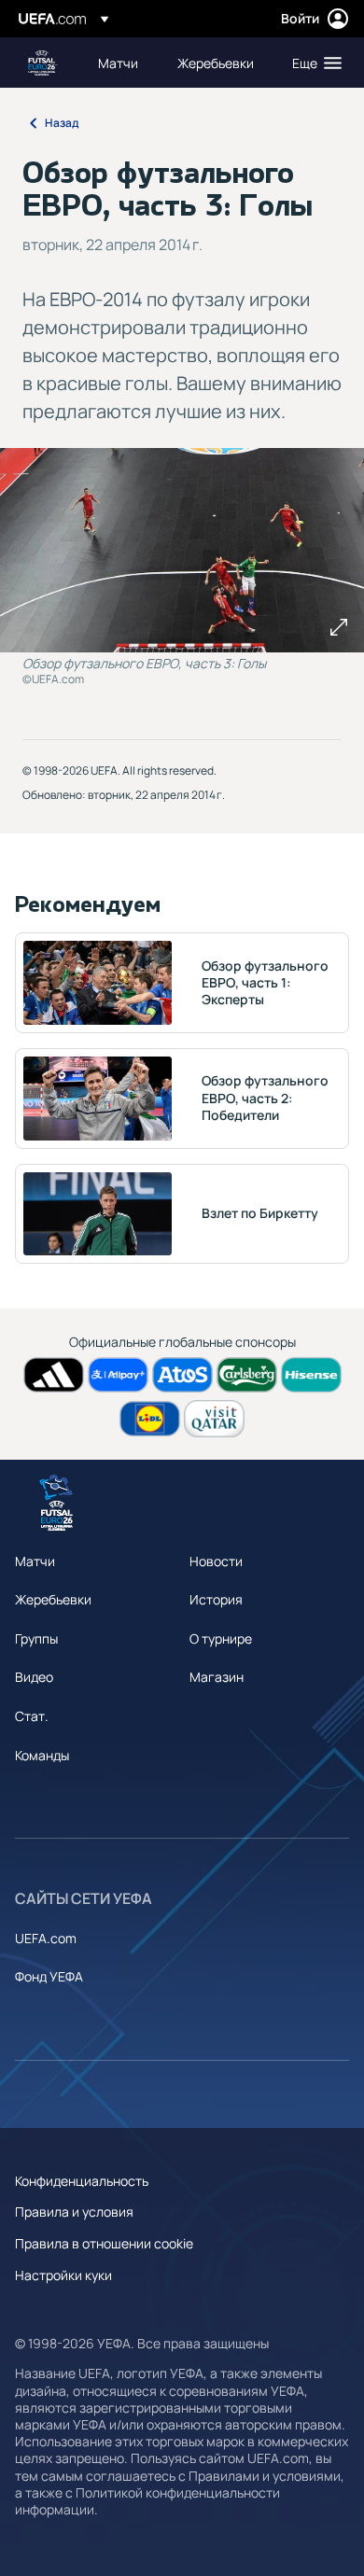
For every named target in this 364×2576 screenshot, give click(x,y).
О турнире (221, 1638)
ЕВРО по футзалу (43, 63)
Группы (36, 1638)
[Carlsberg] (247, 1375)
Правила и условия (74, 2212)
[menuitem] (122, 63)
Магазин (217, 1677)
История (216, 1599)
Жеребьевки (53, 1599)
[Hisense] (311, 1375)
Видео (34, 1677)
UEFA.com (46, 1938)
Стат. (32, 1716)
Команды (42, 1755)
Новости (216, 1561)
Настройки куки (63, 2275)
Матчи (35, 1561)
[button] (313, 63)
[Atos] (182, 1375)
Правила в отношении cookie (104, 2243)
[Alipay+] (118, 1375)
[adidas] (54, 1375)
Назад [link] (62, 123)
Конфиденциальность (82, 2181)
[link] (118, 63)
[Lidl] (150, 1419)
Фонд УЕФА (49, 1976)
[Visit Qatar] (214, 1418)
